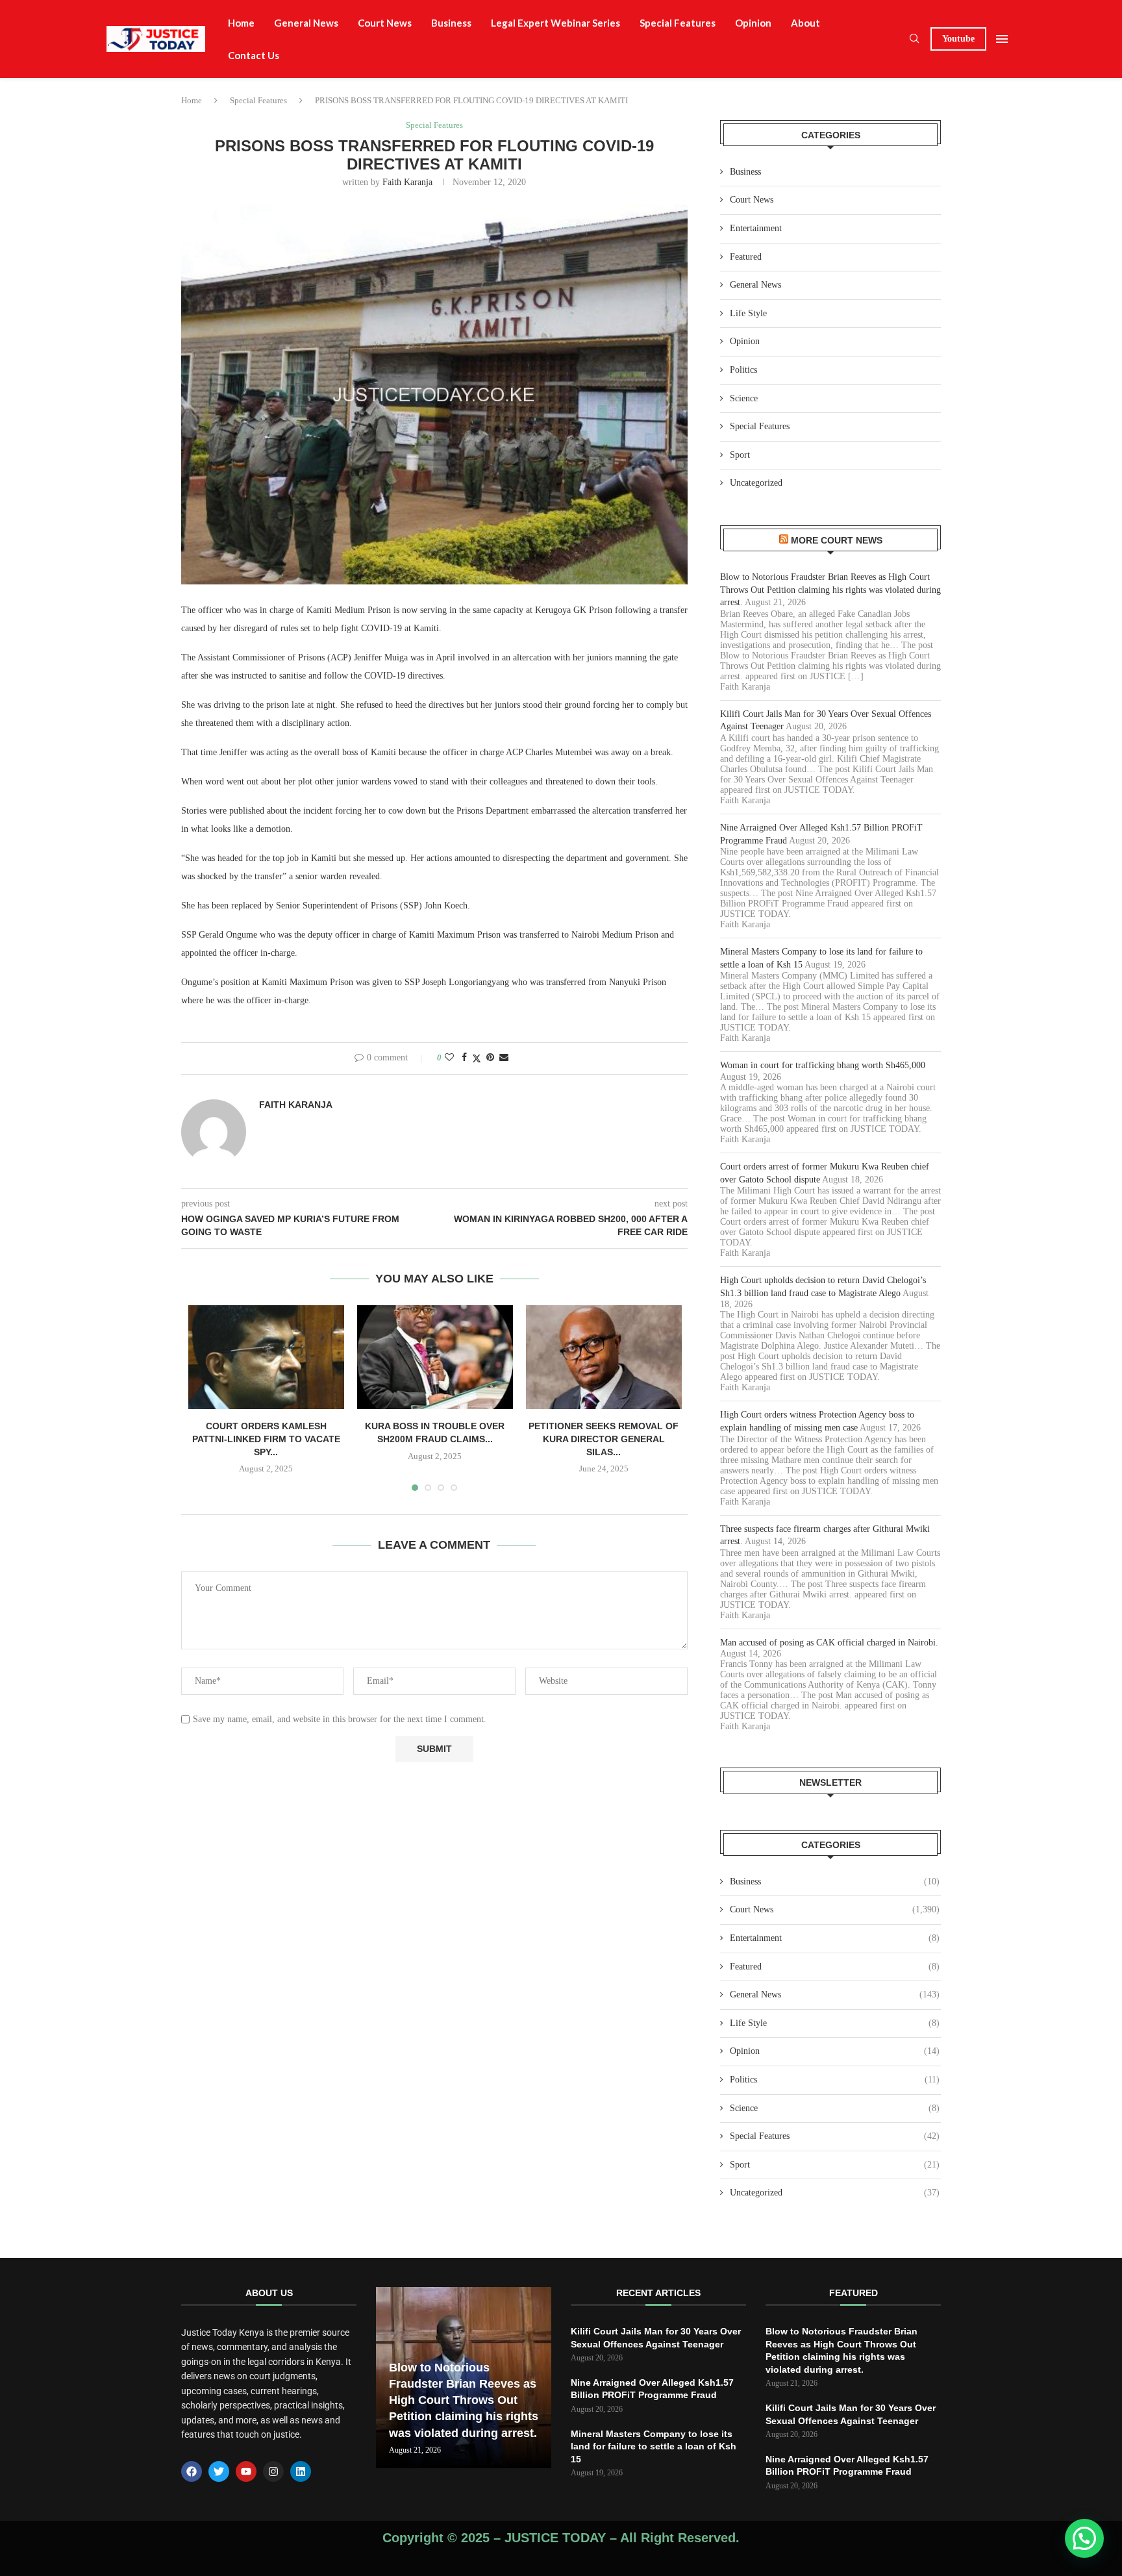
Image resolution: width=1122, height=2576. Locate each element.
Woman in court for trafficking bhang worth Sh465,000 (823, 1065)
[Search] (914, 39)
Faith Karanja (407, 182)
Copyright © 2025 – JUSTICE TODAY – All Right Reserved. (561, 2538)
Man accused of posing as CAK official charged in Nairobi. (829, 1643)
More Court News (837, 540)
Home (241, 23)
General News (306, 23)
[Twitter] (219, 2471)
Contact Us (254, 55)
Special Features (678, 23)
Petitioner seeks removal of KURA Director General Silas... (604, 1439)
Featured (746, 257)
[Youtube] (246, 2471)
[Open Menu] (1002, 39)
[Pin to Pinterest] (490, 1058)
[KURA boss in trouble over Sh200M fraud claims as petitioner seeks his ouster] (435, 1357)
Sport (740, 455)
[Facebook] (192, 2471)
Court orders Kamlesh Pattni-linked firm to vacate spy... (266, 1439)
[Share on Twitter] (477, 1058)
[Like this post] (449, 1058)
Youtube (958, 39)
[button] (1084, 2538)
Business (451, 23)
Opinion (753, 23)
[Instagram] (273, 2471)
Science (744, 398)
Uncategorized (756, 483)
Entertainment (756, 228)
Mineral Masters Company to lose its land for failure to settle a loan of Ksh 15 (654, 2446)
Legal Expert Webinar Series (555, 23)
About (805, 23)
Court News (385, 23)
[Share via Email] (504, 1058)
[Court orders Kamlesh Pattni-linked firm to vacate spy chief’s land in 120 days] (266, 1357)
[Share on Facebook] (464, 1058)
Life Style (748, 313)
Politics (743, 370)
